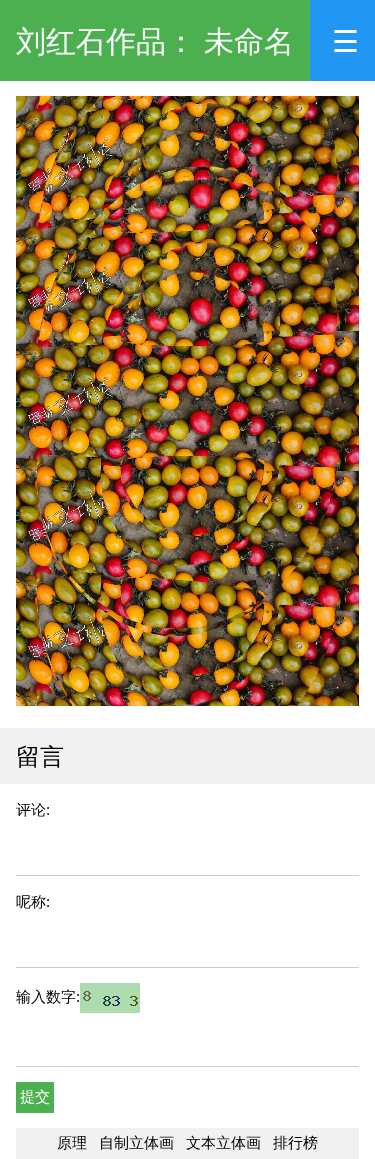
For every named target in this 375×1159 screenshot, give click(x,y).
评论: (33, 809)
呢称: (33, 901)
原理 (72, 1142)
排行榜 (295, 1142)
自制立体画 (136, 1142)
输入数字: (48, 996)
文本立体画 (223, 1142)
